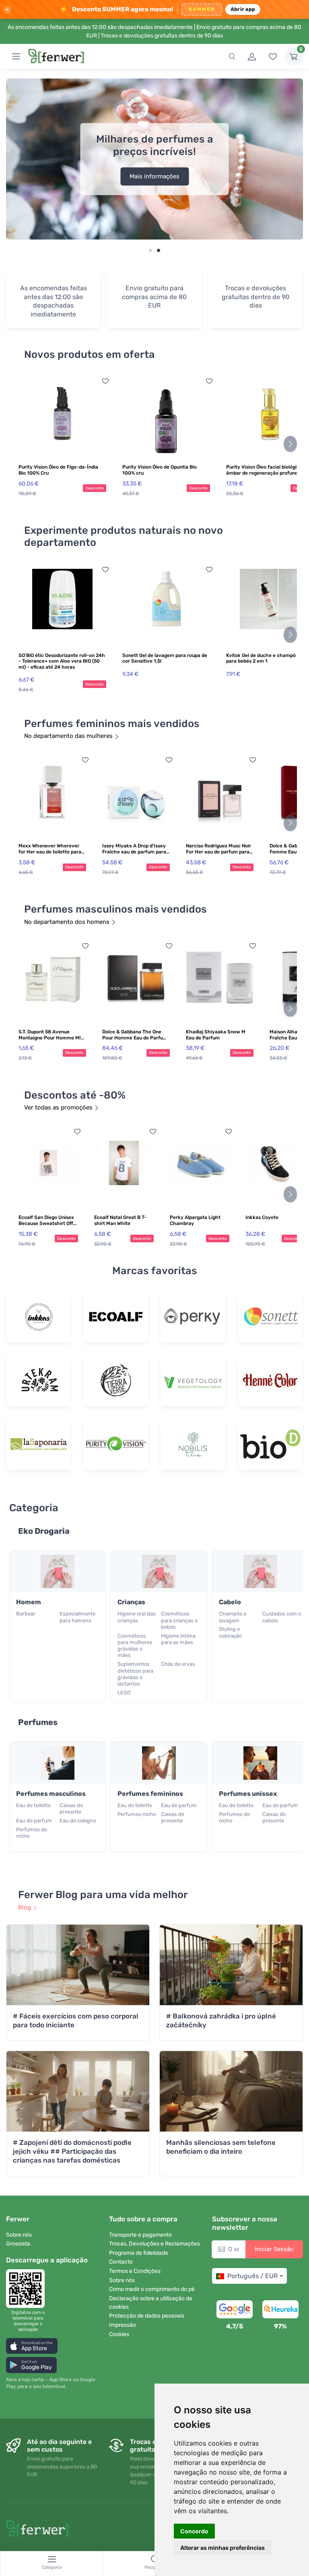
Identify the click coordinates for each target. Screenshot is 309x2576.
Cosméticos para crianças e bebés (179, 1620)
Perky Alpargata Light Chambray (195, 1220)
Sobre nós (19, 2235)
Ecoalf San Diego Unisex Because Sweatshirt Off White (46, 1221)
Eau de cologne (78, 1821)
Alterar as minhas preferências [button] (222, 2548)
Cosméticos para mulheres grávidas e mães (135, 1646)
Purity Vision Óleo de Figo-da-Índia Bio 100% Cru (58, 470)
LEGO (124, 1693)
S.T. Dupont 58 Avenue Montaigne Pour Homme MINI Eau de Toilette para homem (52, 1035)
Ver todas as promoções (58, 1107)
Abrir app (243, 9)
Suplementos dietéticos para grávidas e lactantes (135, 1674)
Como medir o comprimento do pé (152, 2289)
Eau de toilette (33, 1805)
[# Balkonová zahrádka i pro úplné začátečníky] (231, 1965)
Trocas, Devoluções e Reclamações (154, 2244)
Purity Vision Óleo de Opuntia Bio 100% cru (160, 470)
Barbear (26, 1614)
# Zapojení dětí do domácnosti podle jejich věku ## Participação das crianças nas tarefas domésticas (72, 2151)
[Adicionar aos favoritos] (105, 381)
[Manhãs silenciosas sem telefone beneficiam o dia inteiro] (231, 2091)
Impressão (123, 2325)
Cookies (119, 2334)
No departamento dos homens (67, 922)
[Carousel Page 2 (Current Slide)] (159, 250)
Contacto (121, 2262)
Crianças (131, 1602)
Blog (25, 1907)
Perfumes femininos (150, 1794)
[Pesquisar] (232, 56)
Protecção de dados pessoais (147, 2316)
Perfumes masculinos (51, 1794)
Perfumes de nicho (32, 1833)
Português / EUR (252, 2276)
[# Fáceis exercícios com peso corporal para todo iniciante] (78, 1965)
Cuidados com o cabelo (282, 1617)
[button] (32, 2346)
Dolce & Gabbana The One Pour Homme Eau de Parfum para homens (135, 1035)
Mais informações (154, 176)
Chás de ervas (178, 1664)
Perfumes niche (137, 1814)
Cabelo (230, 1602)
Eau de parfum (34, 1821)
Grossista (18, 2244)
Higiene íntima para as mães (178, 1639)
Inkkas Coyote (262, 1217)
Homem (29, 1602)
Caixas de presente (71, 1809)
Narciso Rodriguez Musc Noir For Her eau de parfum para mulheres (218, 849)
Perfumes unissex (248, 1794)
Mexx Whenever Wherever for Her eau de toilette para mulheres (50, 849)
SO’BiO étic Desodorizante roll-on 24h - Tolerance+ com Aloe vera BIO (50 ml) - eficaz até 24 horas (62, 661)
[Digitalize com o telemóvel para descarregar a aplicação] (28, 2289)
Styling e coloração (230, 1632)
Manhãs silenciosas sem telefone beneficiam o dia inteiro (221, 2147)
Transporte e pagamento (140, 2235)
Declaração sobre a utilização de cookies (151, 2303)
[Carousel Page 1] (150, 250)
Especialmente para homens (77, 1617)
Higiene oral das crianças (137, 1617)
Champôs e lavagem (233, 1617)
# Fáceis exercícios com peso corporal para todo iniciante (76, 2020)
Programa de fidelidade (139, 2253)
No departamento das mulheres (68, 736)
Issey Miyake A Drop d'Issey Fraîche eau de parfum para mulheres (134, 849)
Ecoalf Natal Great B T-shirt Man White (120, 1220)
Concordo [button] (194, 2531)
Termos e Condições (135, 2271)
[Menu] (16, 56)
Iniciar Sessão (274, 2249)
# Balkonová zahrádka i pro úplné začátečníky (221, 2020)
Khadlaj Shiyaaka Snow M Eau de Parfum (216, 1035)
